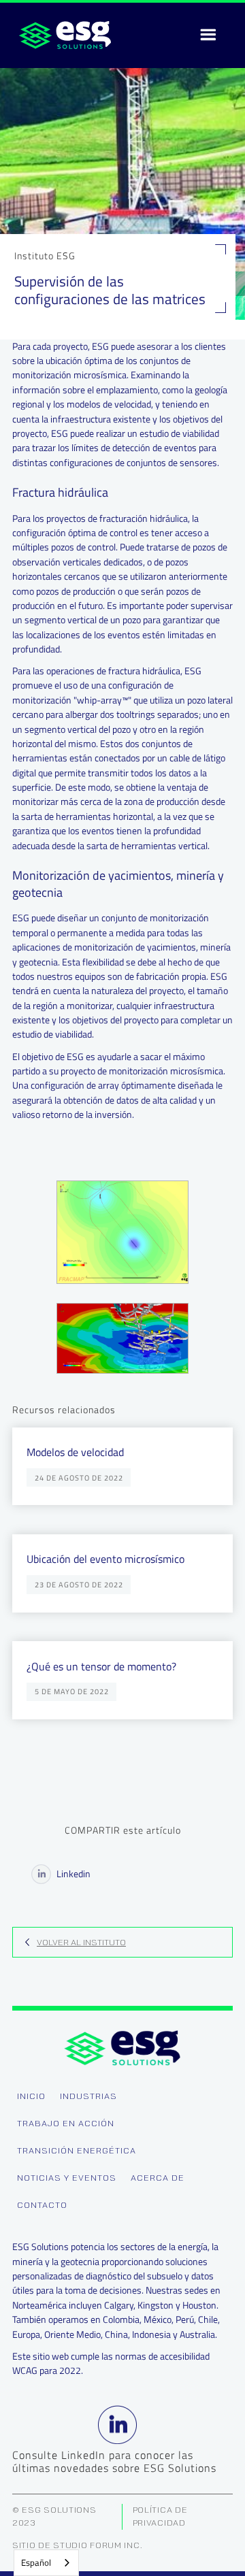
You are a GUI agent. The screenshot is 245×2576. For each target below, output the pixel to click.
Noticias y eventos (67, 2178)
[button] (208, 35)
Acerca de (158, 2178)
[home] (62, 35)
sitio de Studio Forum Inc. (78, 2545)
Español (36, 2562)
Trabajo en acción (66, 2123)
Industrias (88, 2096)
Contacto (42, 2205)
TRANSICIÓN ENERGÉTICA (77, 2150)
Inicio (31, 2096)
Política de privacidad (160, 2516)
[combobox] (46, 2563)
